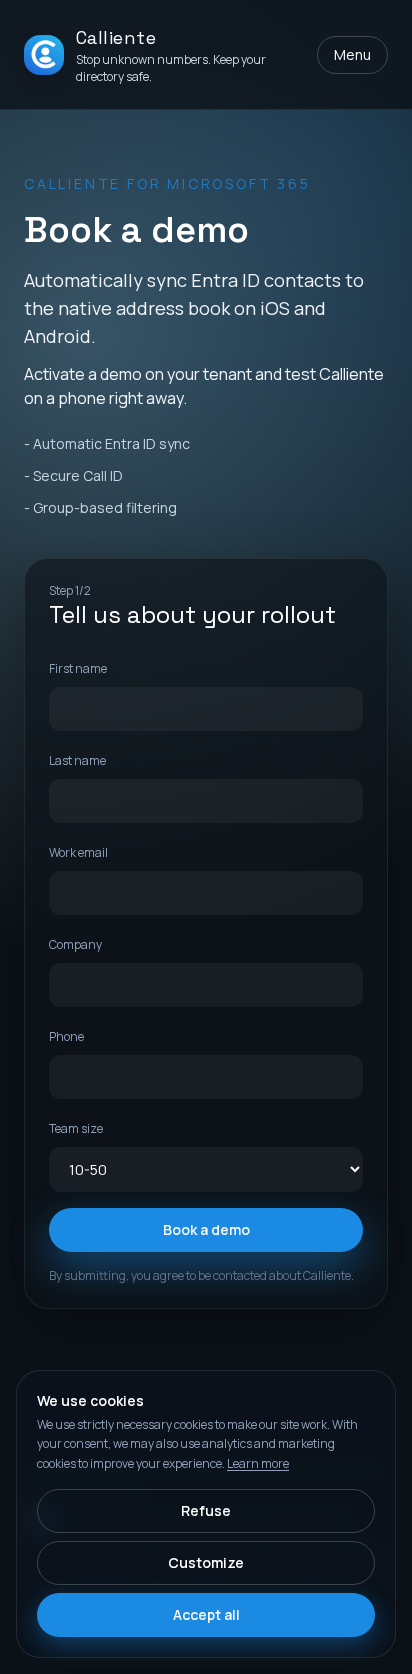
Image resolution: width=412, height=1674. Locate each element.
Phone (66, 1036)
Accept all (206, 1614)
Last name (77, 760)
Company (75, 944)
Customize (206, 1562)
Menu (352, 54)
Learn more (258, 1463)
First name (78, 668)
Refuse (206, 1510)
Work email (78, 852)
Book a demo (206, 1229)
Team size (76, 1128)
